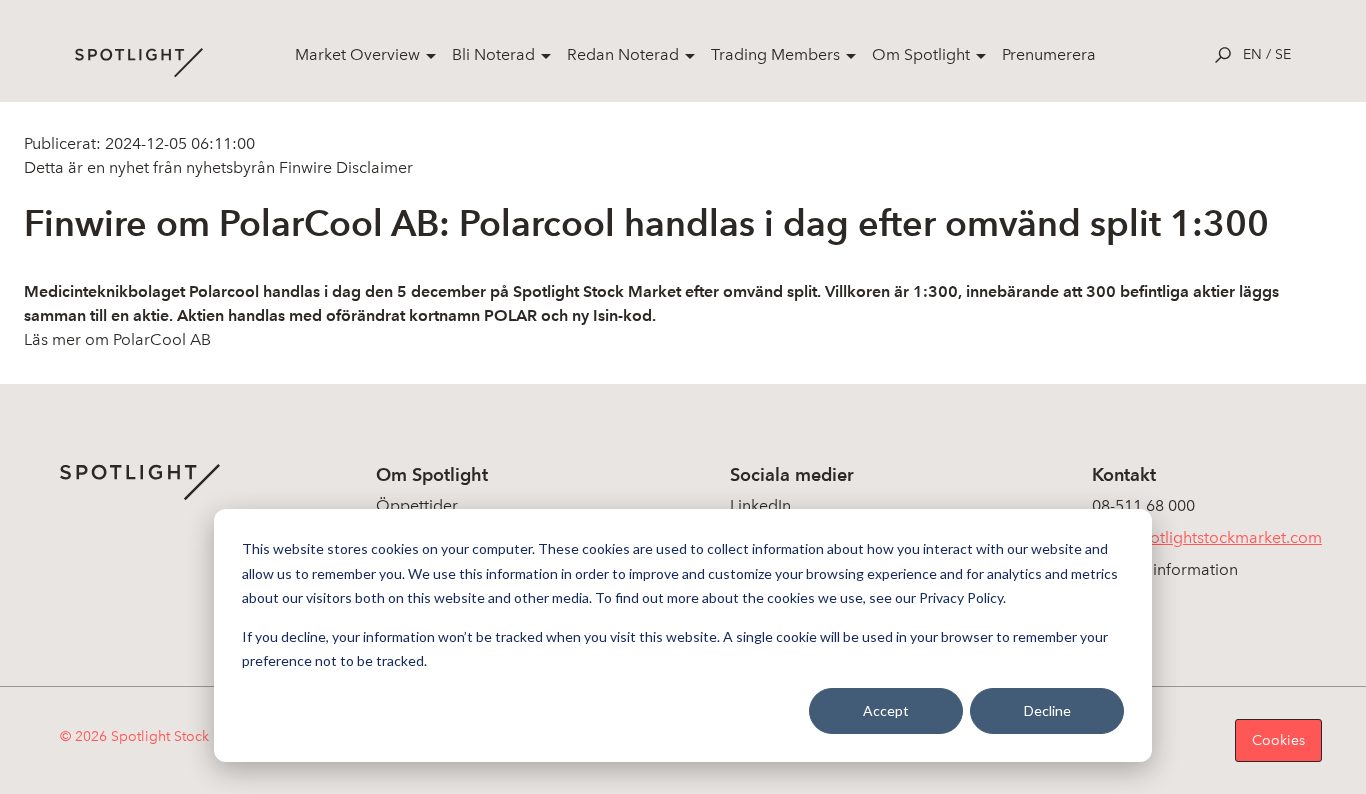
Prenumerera (1049, 54)
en (1252, 54)
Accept (886, 710)
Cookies (1278, 740)
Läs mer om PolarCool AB (117, 339)
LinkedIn (760, 505)
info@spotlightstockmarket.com (1207, 537)
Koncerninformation (1165, 569)
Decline (1047, 710)
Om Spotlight (921, 54)
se (1283, 54)
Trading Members (775, 54)
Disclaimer (372, 167)
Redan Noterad (623, 54)
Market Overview (357, 54)
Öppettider (417, 505)
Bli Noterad (493, 54)
